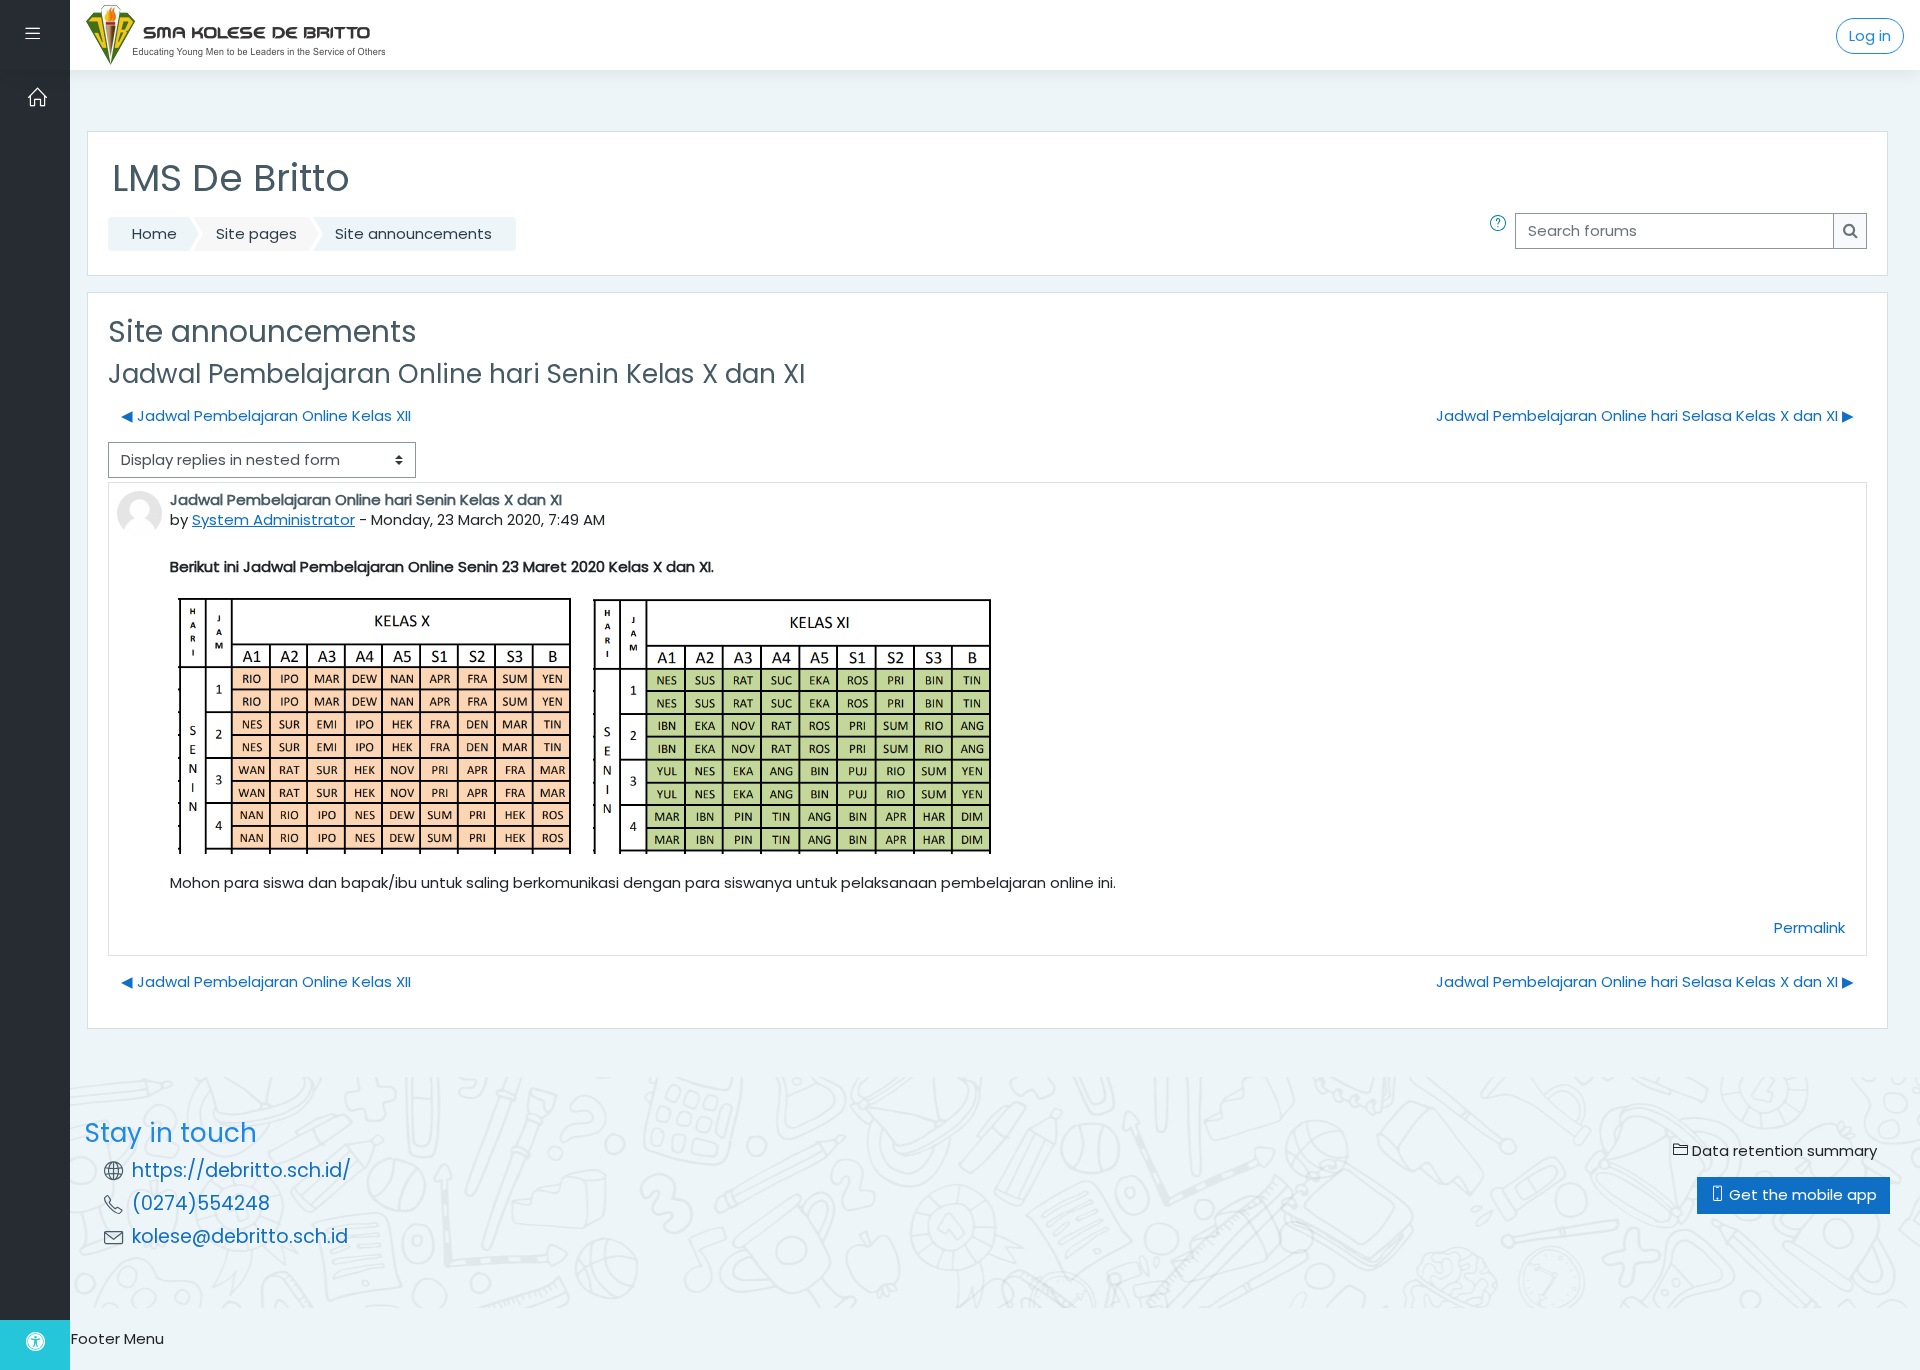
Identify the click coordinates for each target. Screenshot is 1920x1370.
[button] (1502, 234)
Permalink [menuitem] (1809, 927)
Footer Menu (117, 1338)
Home (154, 233)
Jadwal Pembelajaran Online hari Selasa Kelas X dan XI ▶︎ (1645, 415)
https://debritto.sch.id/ (241, 1170)
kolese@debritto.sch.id (240, 1236)
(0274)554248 (201, 1203)
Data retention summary (1782, 1150)
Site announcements (413, 233)
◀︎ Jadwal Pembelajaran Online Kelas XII (266, 415)
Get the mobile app (1801, 1194)
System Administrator (273, 519)
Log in (1870, 35)
